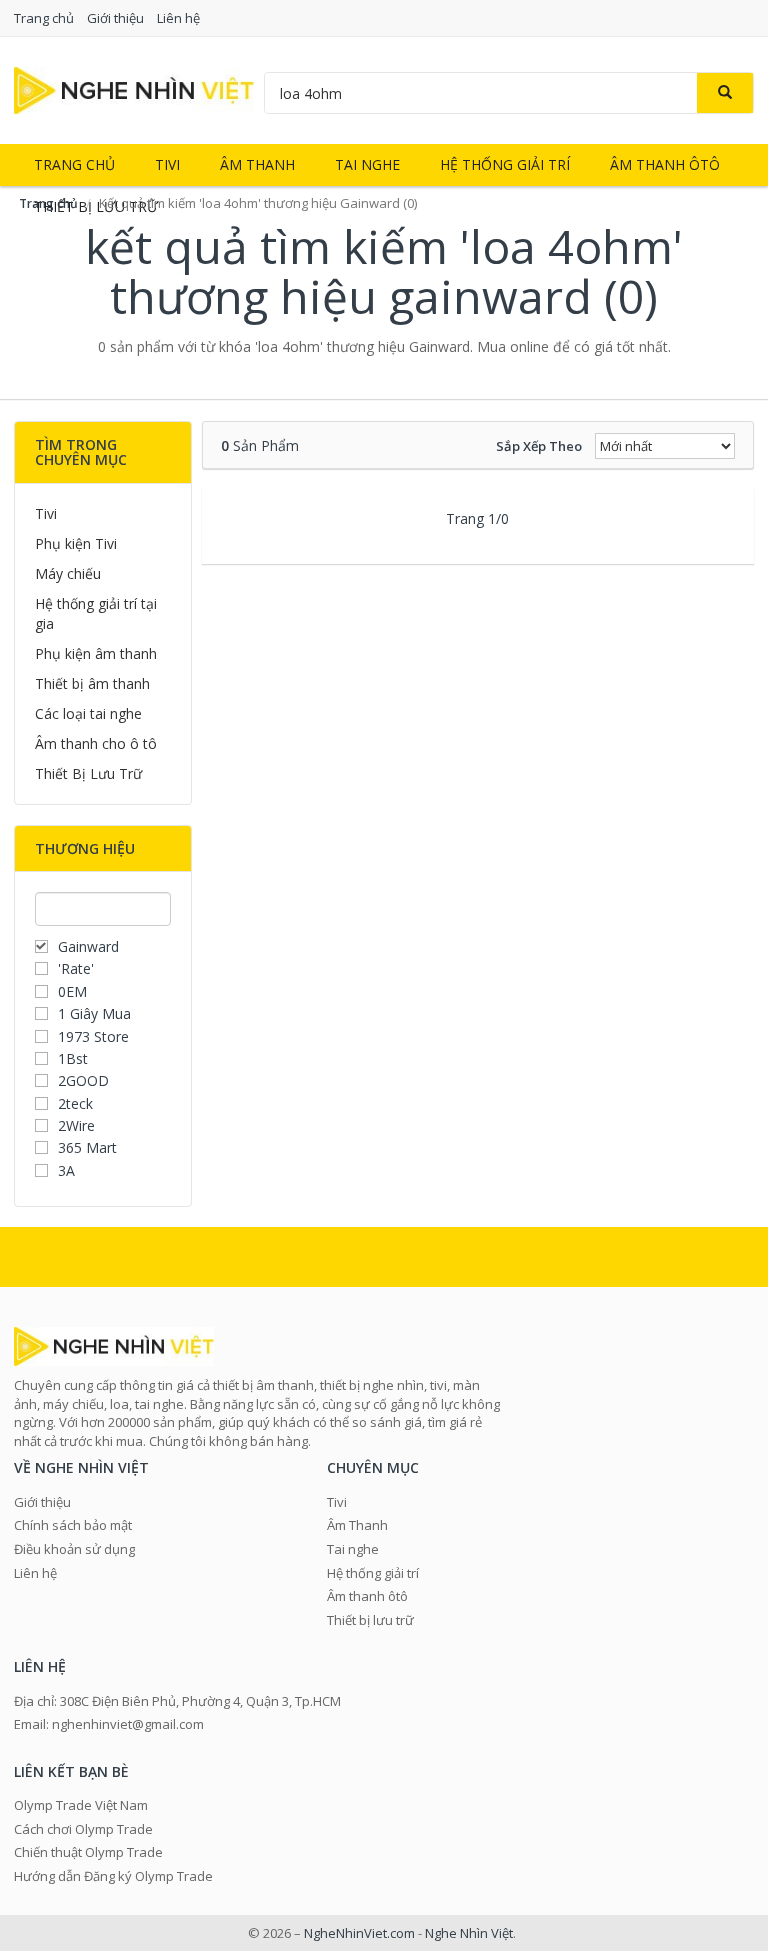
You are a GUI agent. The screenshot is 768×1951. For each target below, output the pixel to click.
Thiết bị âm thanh (92, 683)
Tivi (167, 164)
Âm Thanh (257, 164)
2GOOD (83, 1080)
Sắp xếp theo (539, 446)
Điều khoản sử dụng (74, 1549)
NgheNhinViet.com (359, 1933)
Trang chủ (44, 18)
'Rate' (76, 968)
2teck (75, 1103)
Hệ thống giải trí (505, 164)
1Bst (73, 1058)
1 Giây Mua (94, 1013)
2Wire (76, 1125)
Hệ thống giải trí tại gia (96, 613)
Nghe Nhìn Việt (469, 1933)
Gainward (88, 946)
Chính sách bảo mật (73, 1525)
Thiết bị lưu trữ (370, 1620)
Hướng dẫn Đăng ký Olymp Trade (113, 1876)
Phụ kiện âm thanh (96, 653)
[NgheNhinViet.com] (134, 88)
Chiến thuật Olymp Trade (88, 1852)
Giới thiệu (115, 18)
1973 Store (93, 1036)
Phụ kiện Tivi (76, 543)
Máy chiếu (68, 573)
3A (66, 1170)
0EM (72, 991)
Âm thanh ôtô (665, 164)
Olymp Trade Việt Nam (81, 1805)
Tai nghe (367, 164)
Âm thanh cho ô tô (96, 743)
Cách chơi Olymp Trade (83, 1829)
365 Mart (87, 1147)
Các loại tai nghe (88, 713)
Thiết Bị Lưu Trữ (88, 773)
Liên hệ (178, 18)
